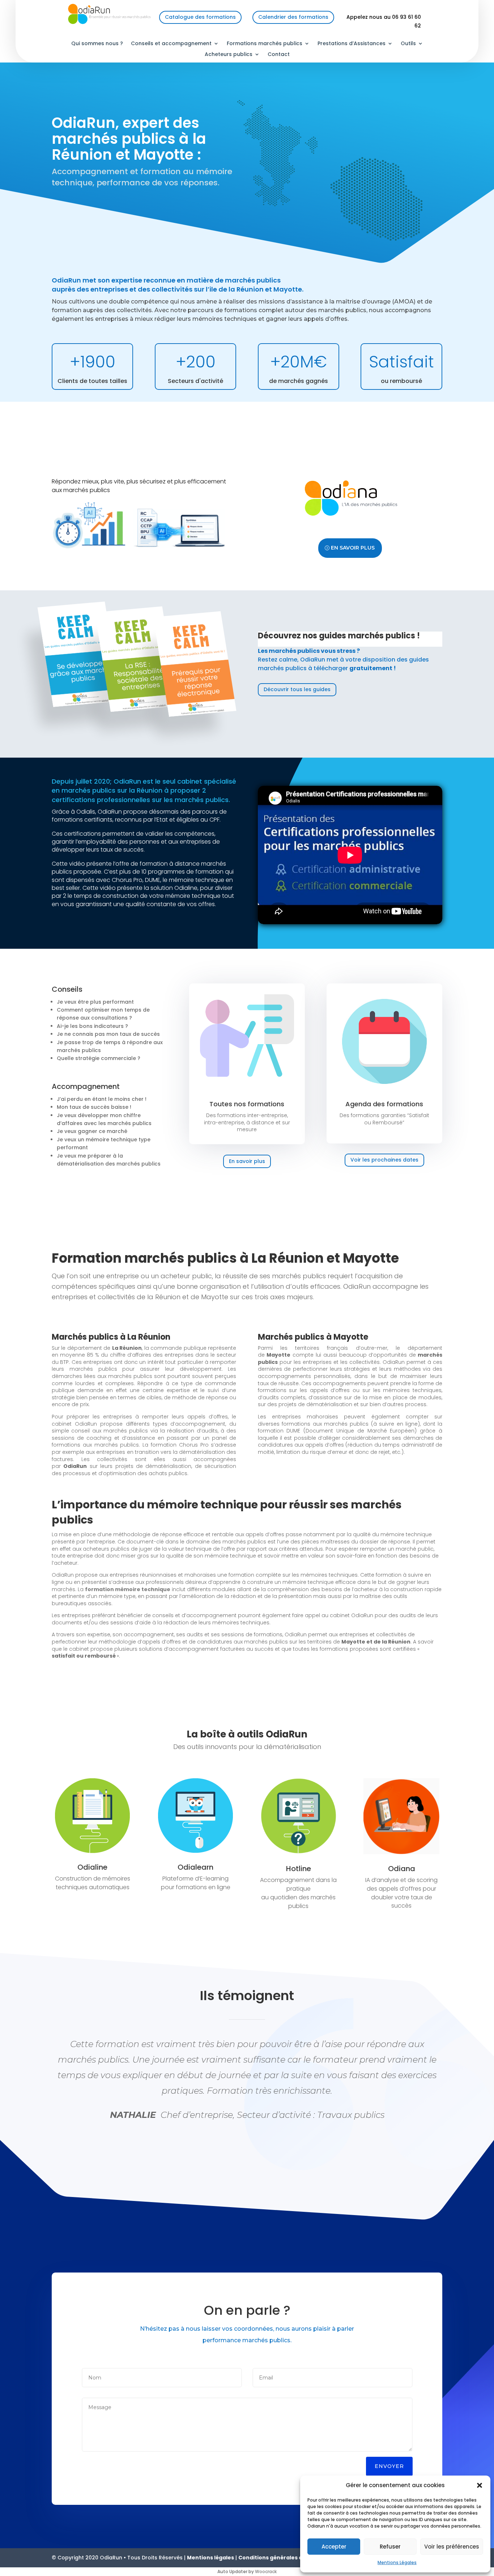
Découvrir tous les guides (297, 689)
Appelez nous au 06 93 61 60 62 (384, 21)
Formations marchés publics (265, 44)
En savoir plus (353, 548)
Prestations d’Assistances (352, 44)
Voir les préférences (452, 2547)
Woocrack (266, 2571)
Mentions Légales (397, 2562)
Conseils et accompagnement (171, 44)
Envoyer (389, 2466)
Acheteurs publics (229, 55)
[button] (480, 2485)
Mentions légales (210, 2558)
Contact (279, 55)
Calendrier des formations (293, 17)
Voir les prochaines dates (384, 1160)
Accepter (334, 2547)
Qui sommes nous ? (97, 44)
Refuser (390, 2547)
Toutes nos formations (247, 1104)
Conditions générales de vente (281, 2558)
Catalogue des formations (200, 17)
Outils (408, 44)
